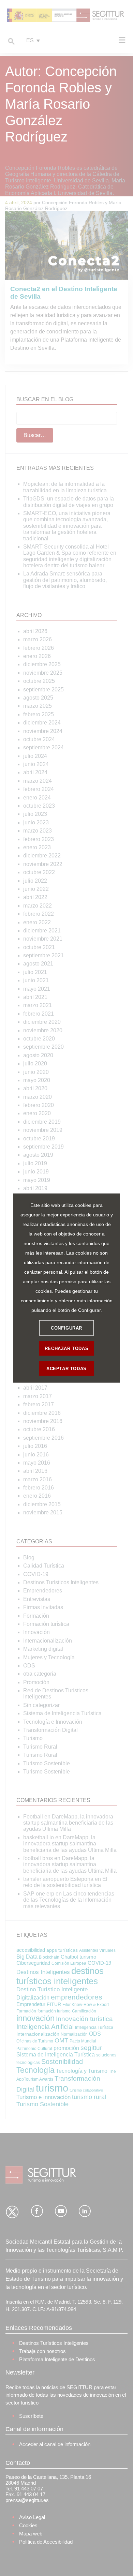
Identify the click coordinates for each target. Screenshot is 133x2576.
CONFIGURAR (66, 1328)
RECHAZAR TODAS (66, 1348)
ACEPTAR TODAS (66, 1368)
